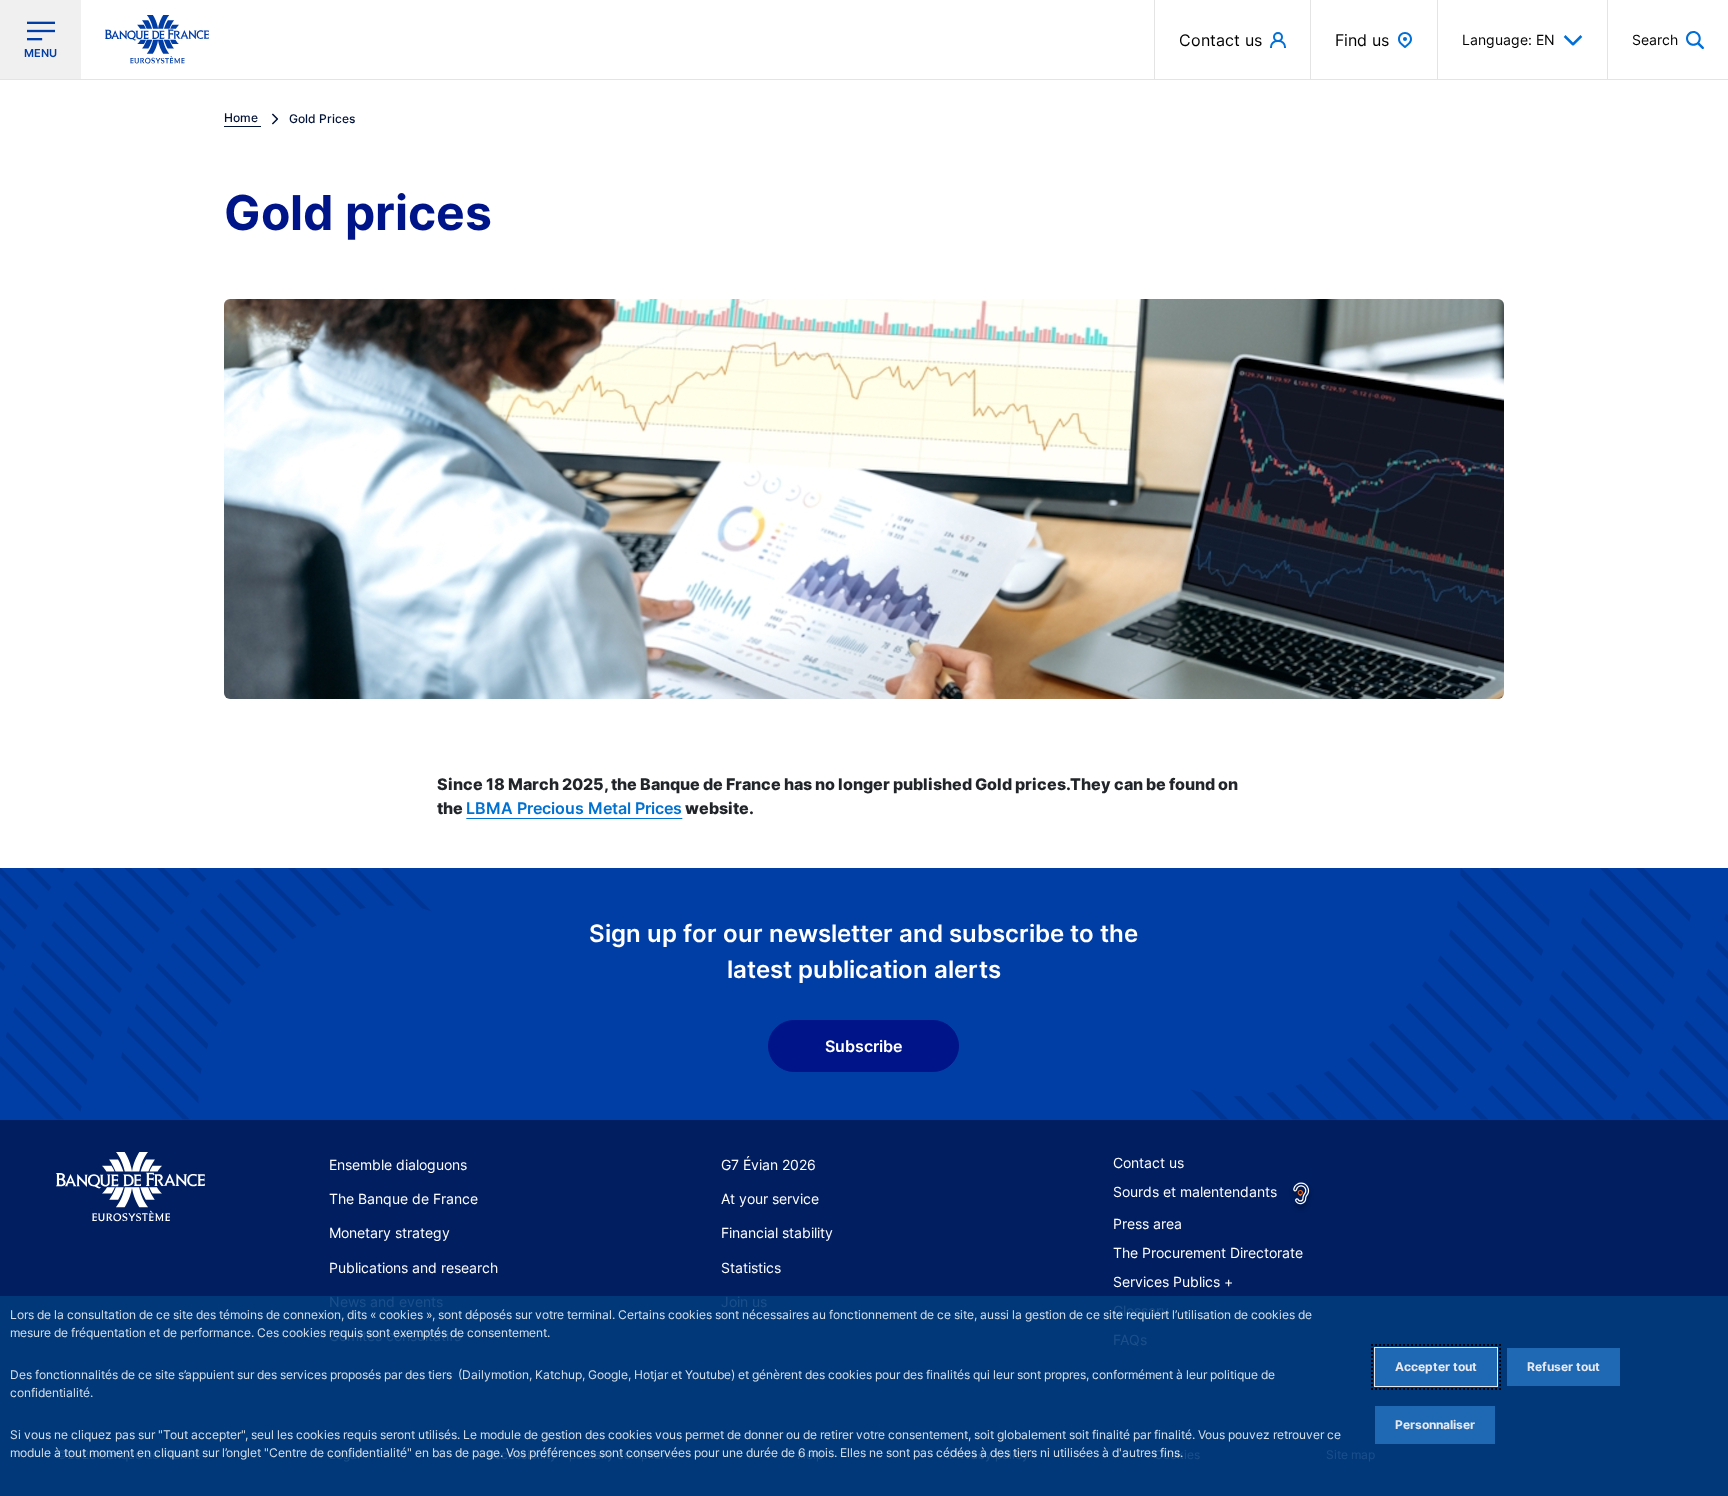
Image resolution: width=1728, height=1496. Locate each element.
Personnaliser (1435, 1424)
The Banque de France (403, 1198)
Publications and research (413, 1267)
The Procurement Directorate (1208, 1252)
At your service (770, 1198)
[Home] (130, 1187)
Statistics (751, 1267)
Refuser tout (1563, 1366)
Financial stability (777, 1232)
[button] (1668, 39)
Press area (1147, 1223)
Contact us (1148, 1162)
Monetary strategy (389, 1232)
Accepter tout (1436, 1366)
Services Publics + (1173, 1281)
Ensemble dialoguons (398, 1164)
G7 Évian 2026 (768, 1164)
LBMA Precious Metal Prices (574, 808)
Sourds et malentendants (1195, 1191)
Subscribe (863, 1046)
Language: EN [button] (1508, 39)
